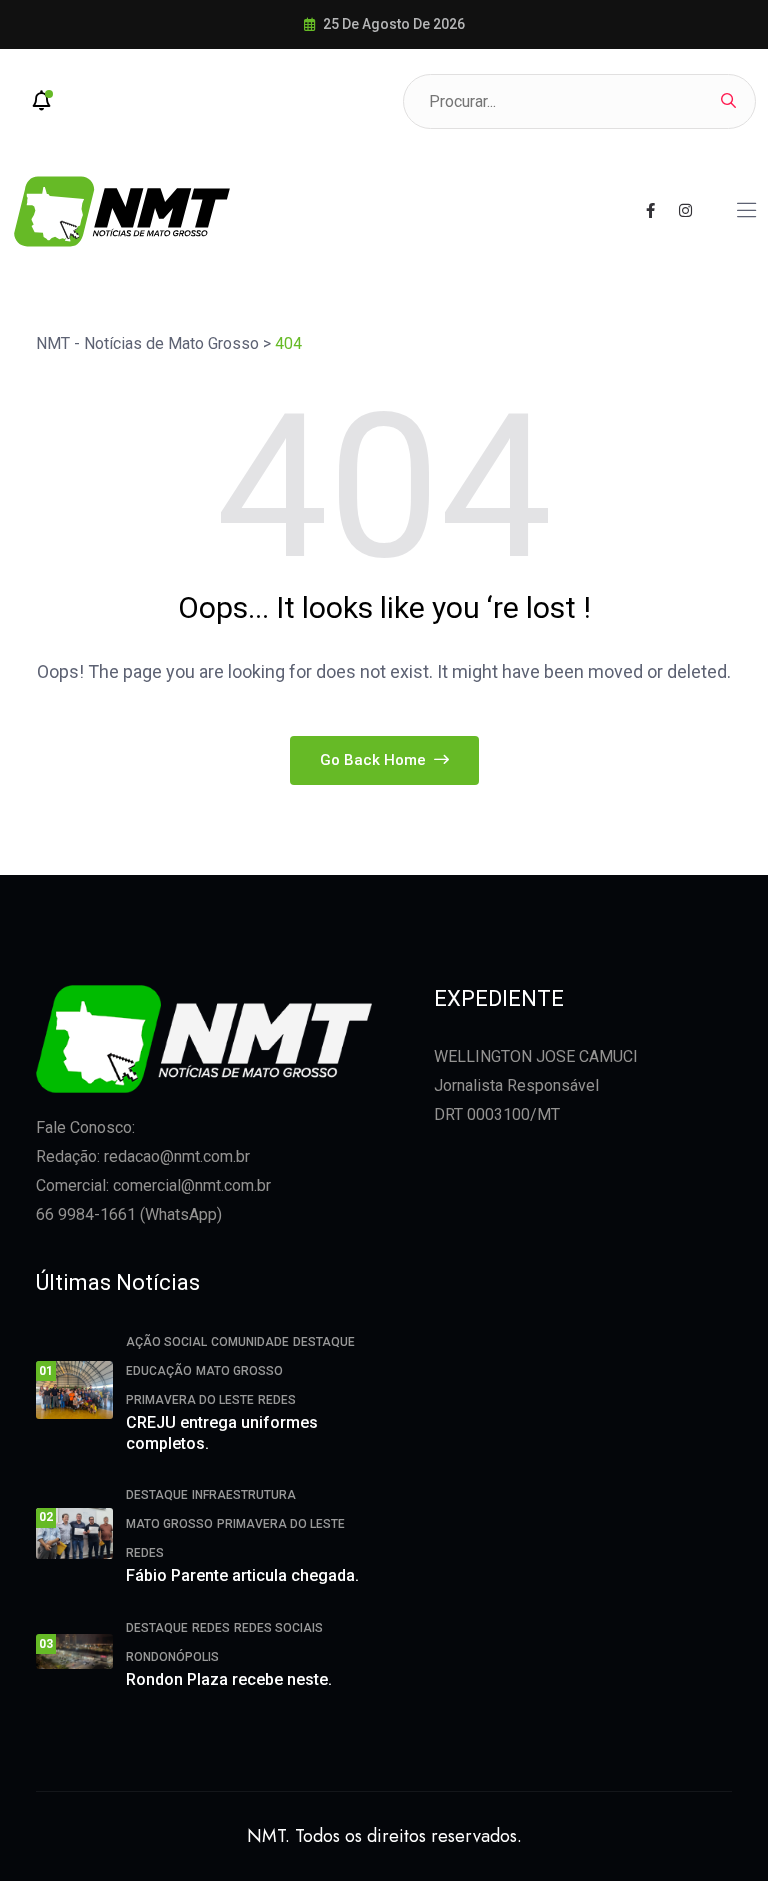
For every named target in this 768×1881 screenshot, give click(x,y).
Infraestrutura (244, 1495)
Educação (159, 1371)
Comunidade (250, 1342)
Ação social (166, 1342)
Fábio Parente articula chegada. (242, 1575)
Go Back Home (375, 760)
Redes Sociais (278, 1628)
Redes (277, 1400)
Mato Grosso (239, 1371)
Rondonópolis (172, 1657)
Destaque (324, 1342)
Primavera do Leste (190, 1400)
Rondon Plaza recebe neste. (229, 1679)
